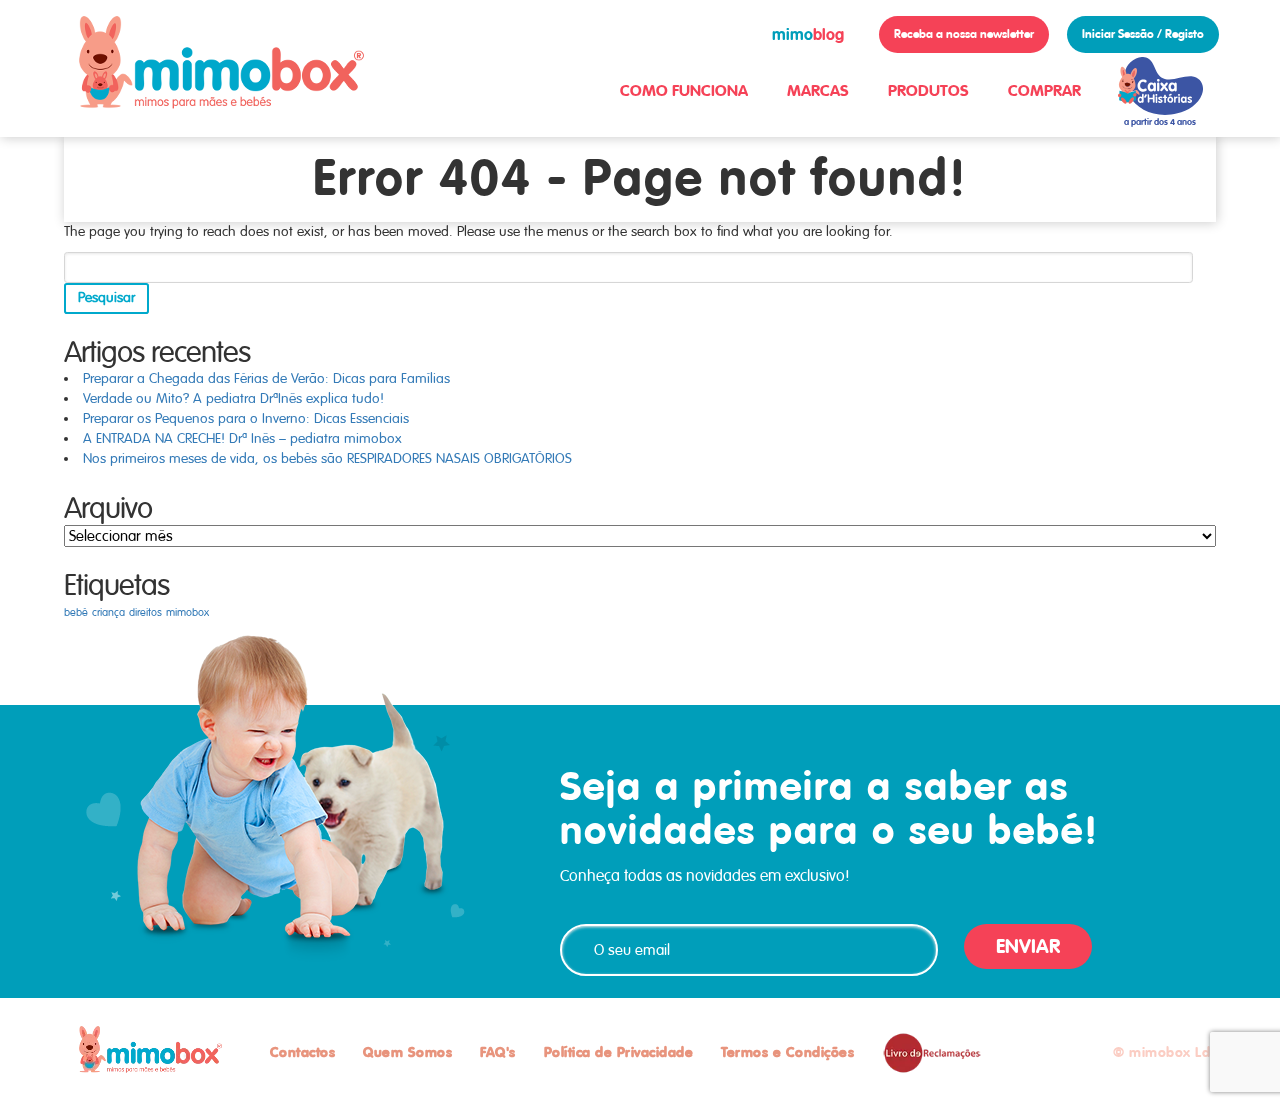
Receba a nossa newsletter (964, 34)
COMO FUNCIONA (684, 90)
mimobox (187, 612)
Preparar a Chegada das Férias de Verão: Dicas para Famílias (266, 378)
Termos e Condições (787, 1052)
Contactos (303, 1052)
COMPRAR (1044, 90)
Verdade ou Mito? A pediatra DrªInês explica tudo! (233, 398)
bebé (76, 612)
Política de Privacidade (619, 1052)
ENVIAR (1028, 946)
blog (808, 34)
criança (108, 612)
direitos (145, 612)
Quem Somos (407, 1052)
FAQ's (498, 1052)
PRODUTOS (928, 90)
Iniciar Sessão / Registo (1143, 34)
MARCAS (818, 90)
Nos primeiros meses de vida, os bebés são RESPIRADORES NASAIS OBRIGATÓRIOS (327, 458)
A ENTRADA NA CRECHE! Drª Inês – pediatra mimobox (242, 438)
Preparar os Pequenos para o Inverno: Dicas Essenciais (246, 418)
